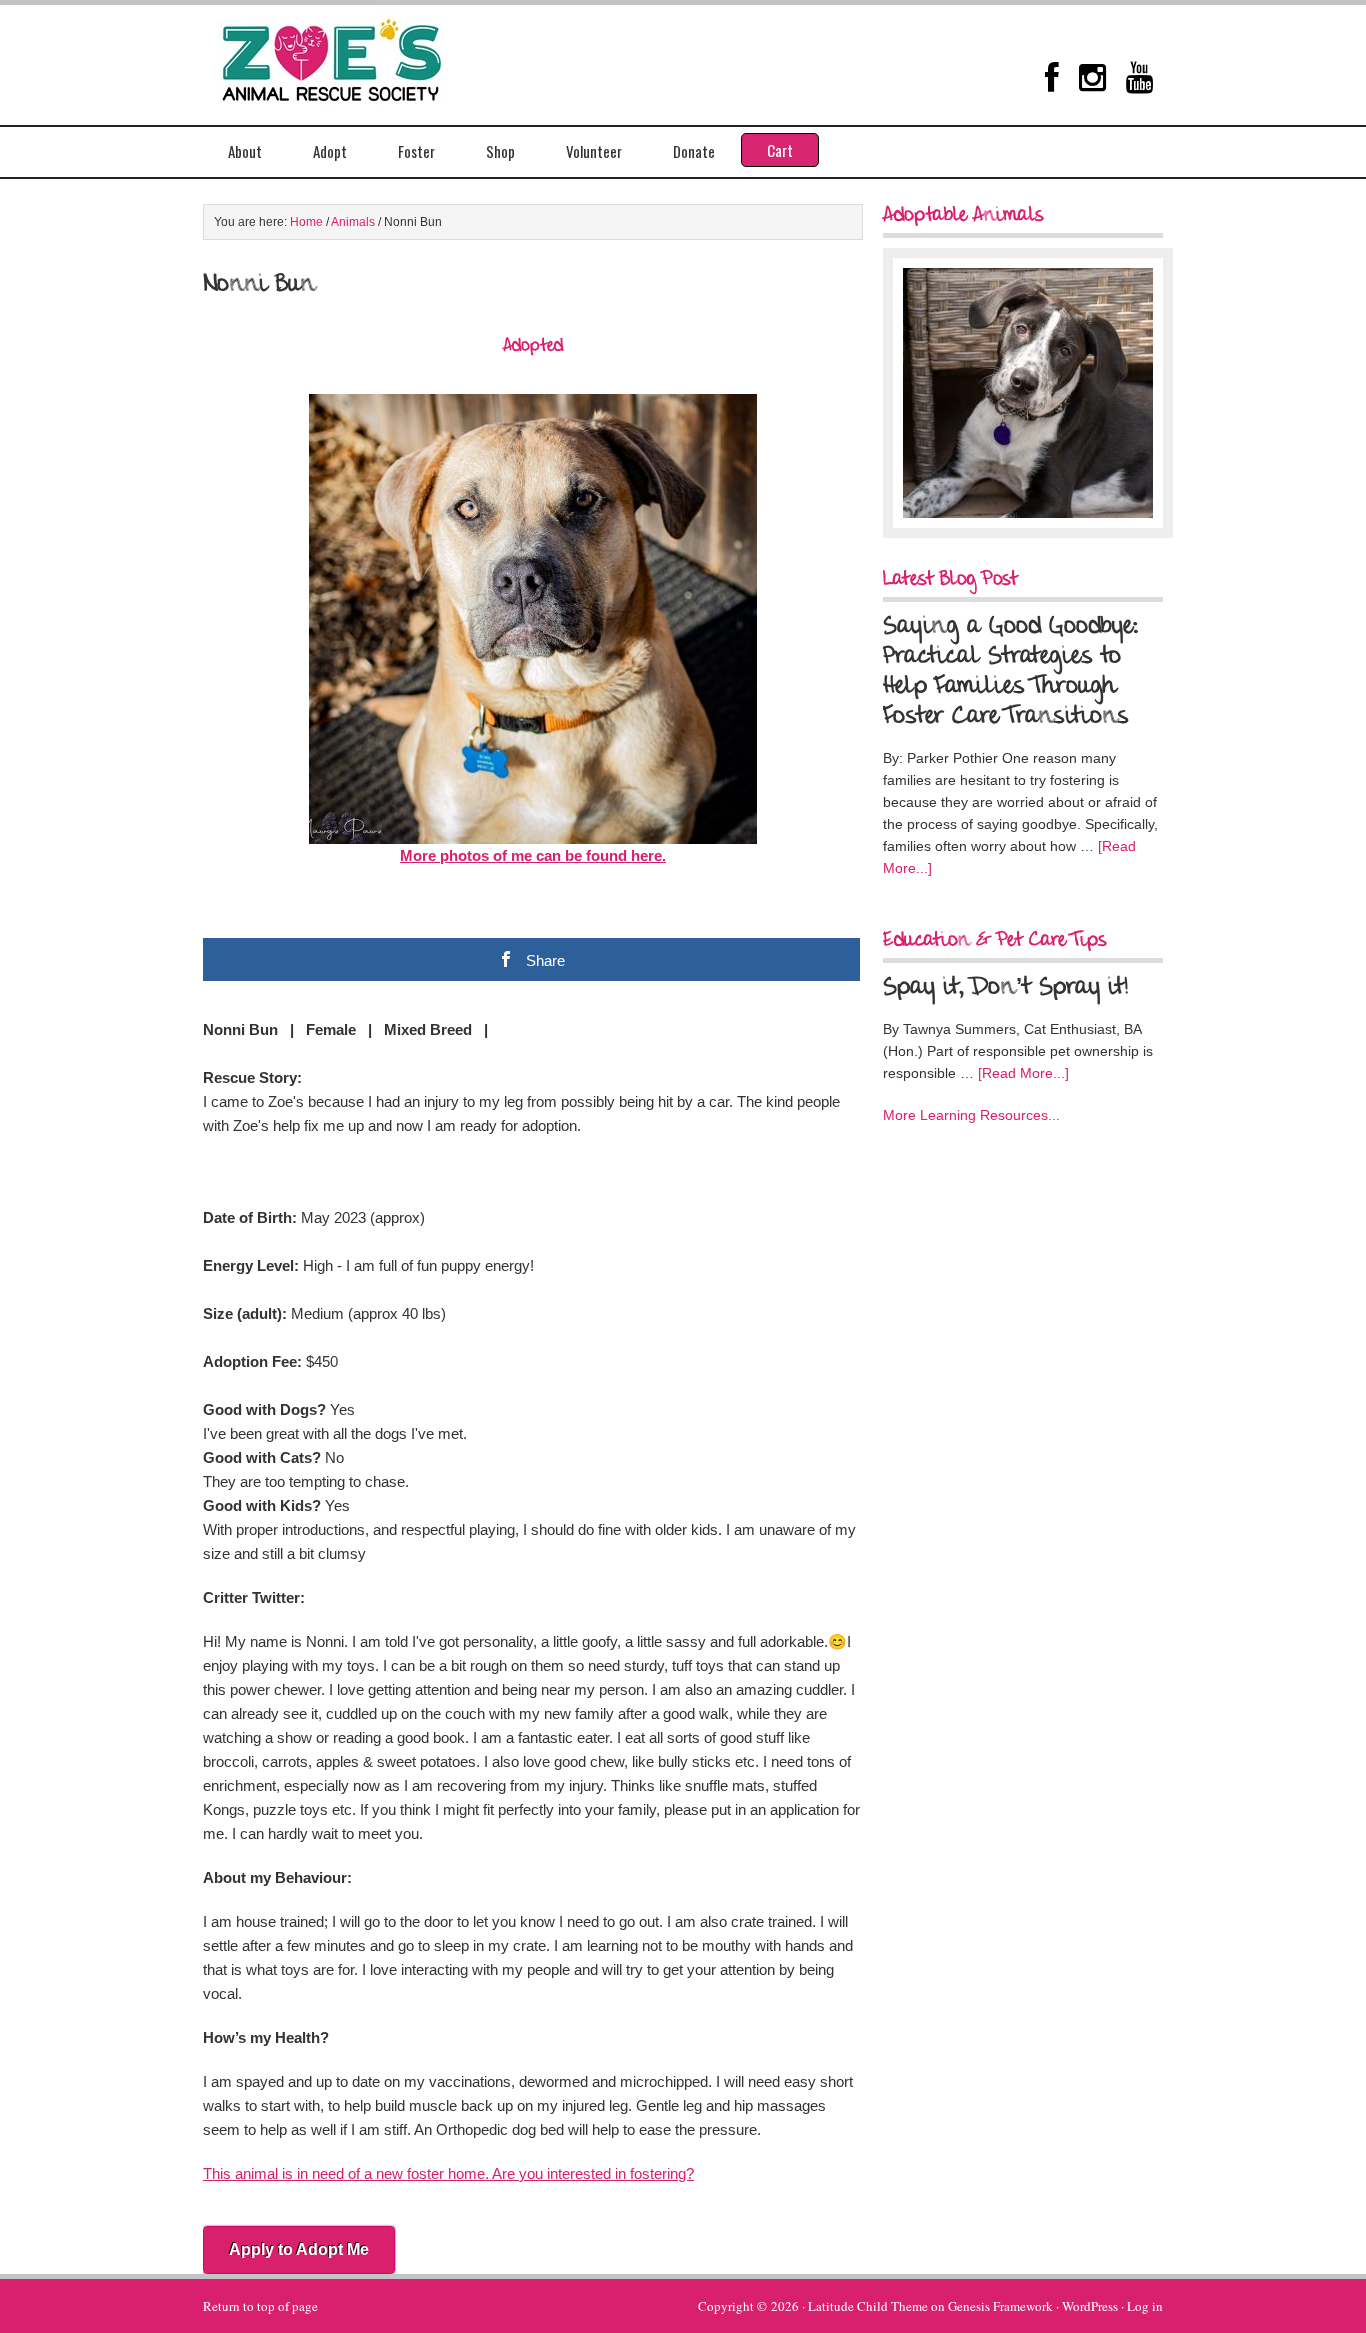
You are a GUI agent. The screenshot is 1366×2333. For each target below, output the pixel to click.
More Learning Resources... (971, 1115)
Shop (500, 151)
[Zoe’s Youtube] (1139, 77)
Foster (416, 151)
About (245, 151)
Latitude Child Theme (868, 2306)
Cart (780, 150)
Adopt (330, 151)
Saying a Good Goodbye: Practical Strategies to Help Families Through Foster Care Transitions (1011, 672)
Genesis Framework (1000, 2306)
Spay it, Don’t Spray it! (1005, 988)
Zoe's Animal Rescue (353, 55)
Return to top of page (260, 2306)
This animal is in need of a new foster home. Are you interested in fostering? (448, 2173)
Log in (1145, 2306)
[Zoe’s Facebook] (1052, 77)
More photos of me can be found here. (533, 855)
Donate (694, 151)
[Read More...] (1023, 1073)
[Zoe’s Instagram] (1092, 77)
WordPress (1090, 2306)
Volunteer (594, 151)
